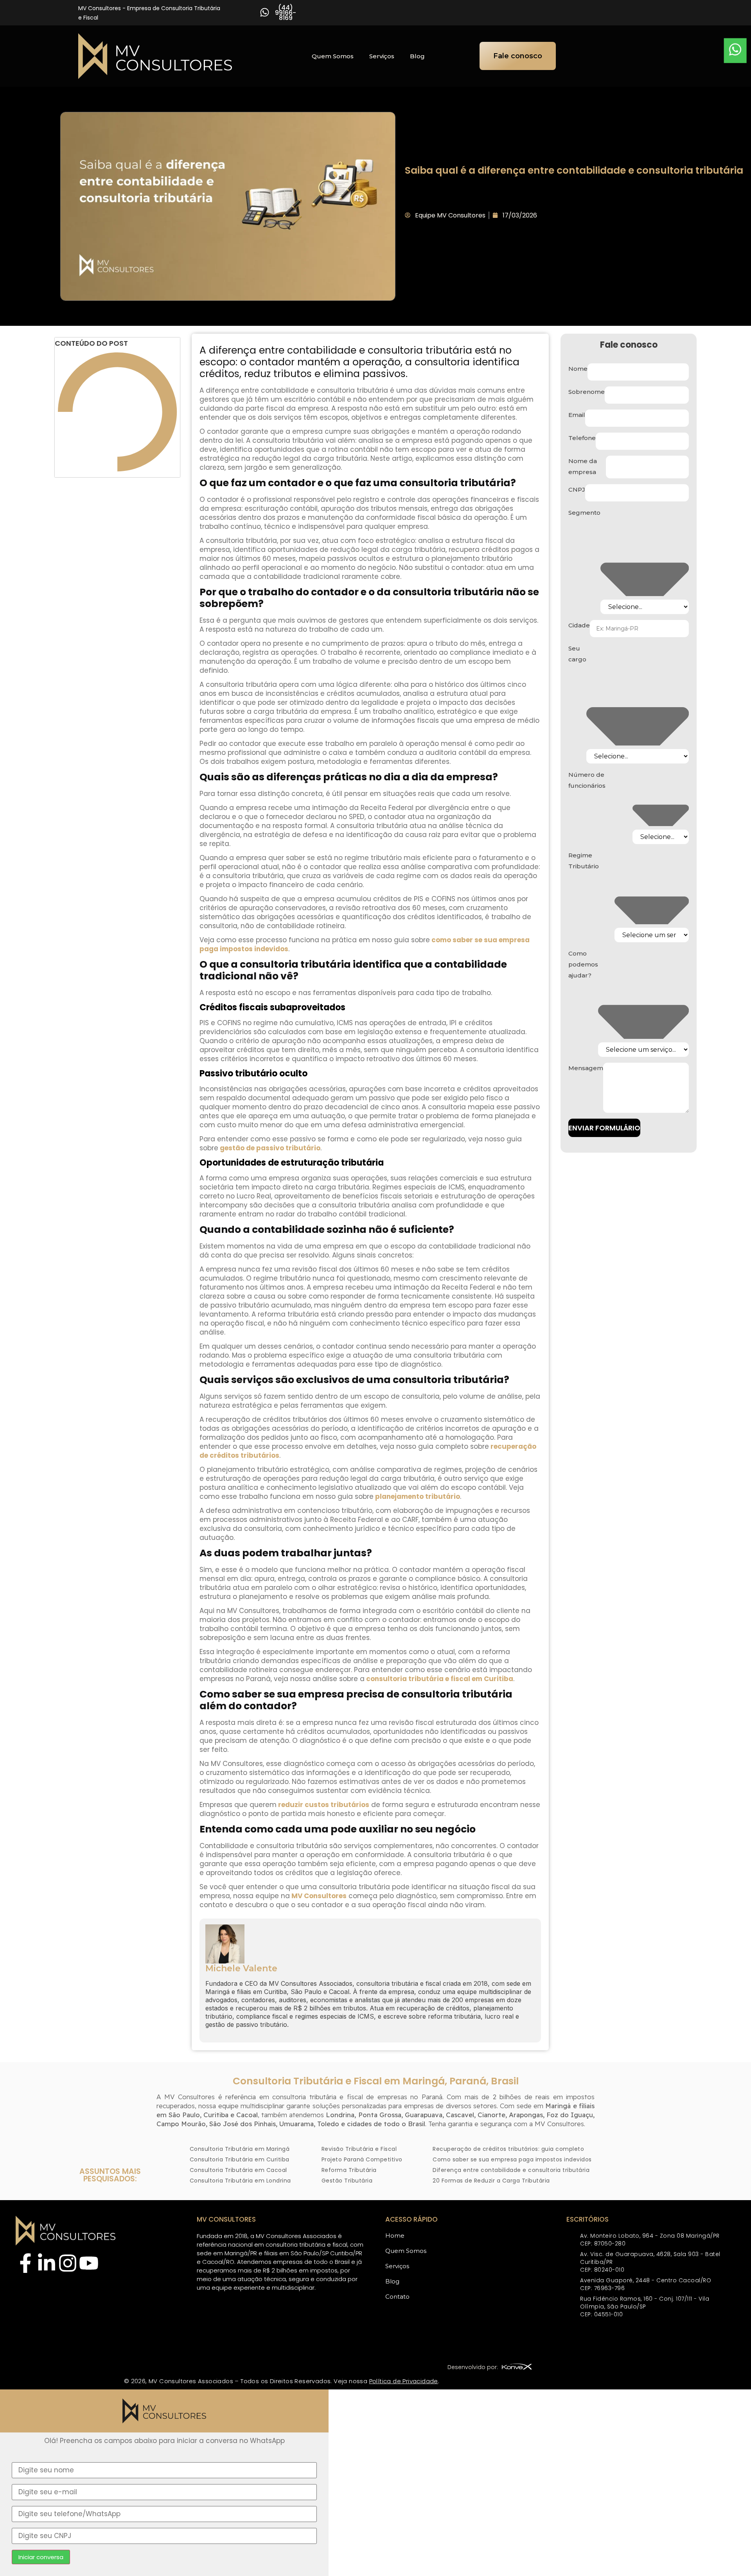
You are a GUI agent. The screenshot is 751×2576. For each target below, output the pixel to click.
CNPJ (577, 490)
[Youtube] (89, 2265)
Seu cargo (577, 654)
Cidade (579, 625)
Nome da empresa (583, 466)
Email (577, 415)
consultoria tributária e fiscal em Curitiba (439, 1679)
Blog (417, 56)
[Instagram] (68, 2265)
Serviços (382, 56)
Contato (397, 2297)
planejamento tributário (417, 1496)
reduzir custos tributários (323, 1805)
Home (395, 2236)
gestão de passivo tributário (269, 1148)
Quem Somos (333, 56)
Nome (578, 369)
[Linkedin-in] (47, 2265)
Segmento (584, 513)
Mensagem (586, 1068)
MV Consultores (318, 1896)
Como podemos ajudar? (583, 964)
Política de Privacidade (404, 2381)
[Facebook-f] (25, 2265)
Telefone (582, 438)
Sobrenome (587, 392)
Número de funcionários (587, 780)
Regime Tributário (584, 861)
